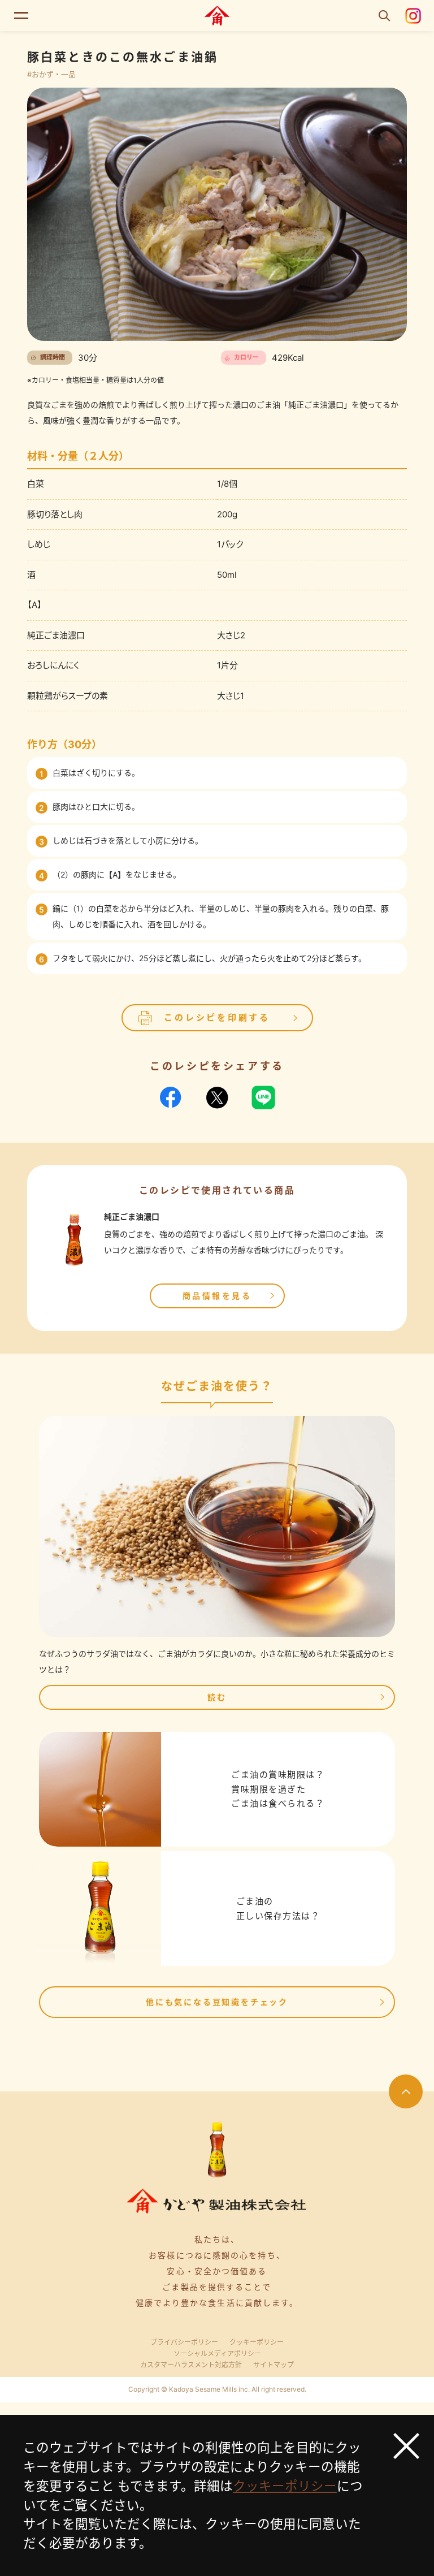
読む (217, 1697)
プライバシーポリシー (184, 2342)
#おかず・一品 (51, 74)
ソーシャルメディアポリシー (217, 2354)
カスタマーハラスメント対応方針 (191, 2365)
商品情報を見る (217, 1296)
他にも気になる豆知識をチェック (217, 2002)
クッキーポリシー (257, 2342)
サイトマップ (274, 2365)
